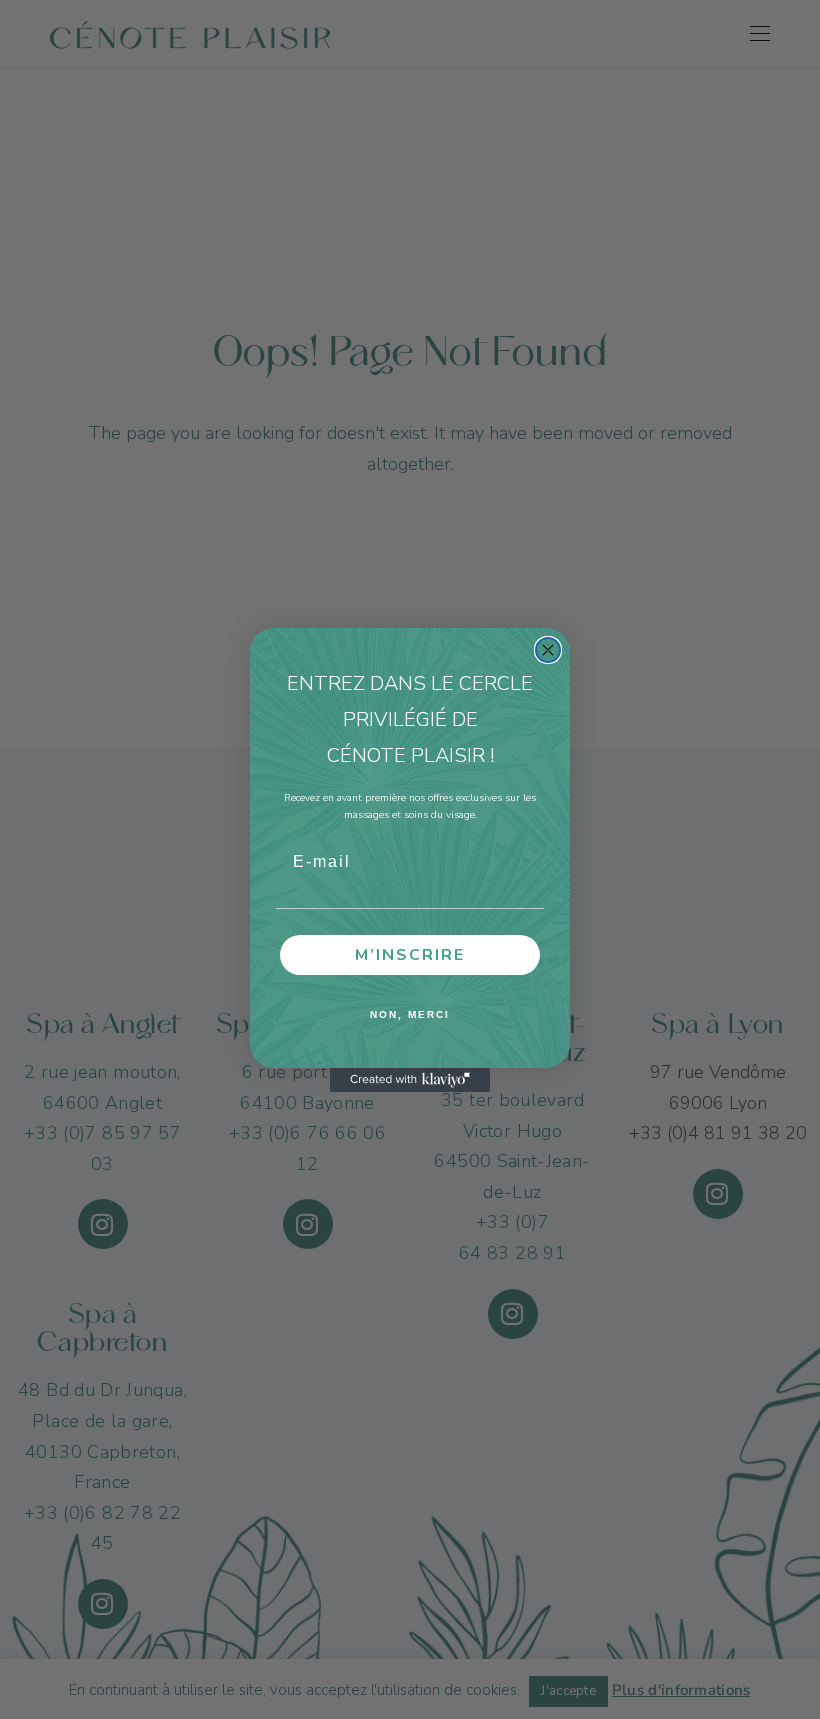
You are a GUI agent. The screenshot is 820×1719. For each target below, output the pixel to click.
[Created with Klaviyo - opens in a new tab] (410, 1080)
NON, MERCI (410, 1014)
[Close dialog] (548, 650)
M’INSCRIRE (410, 955)
